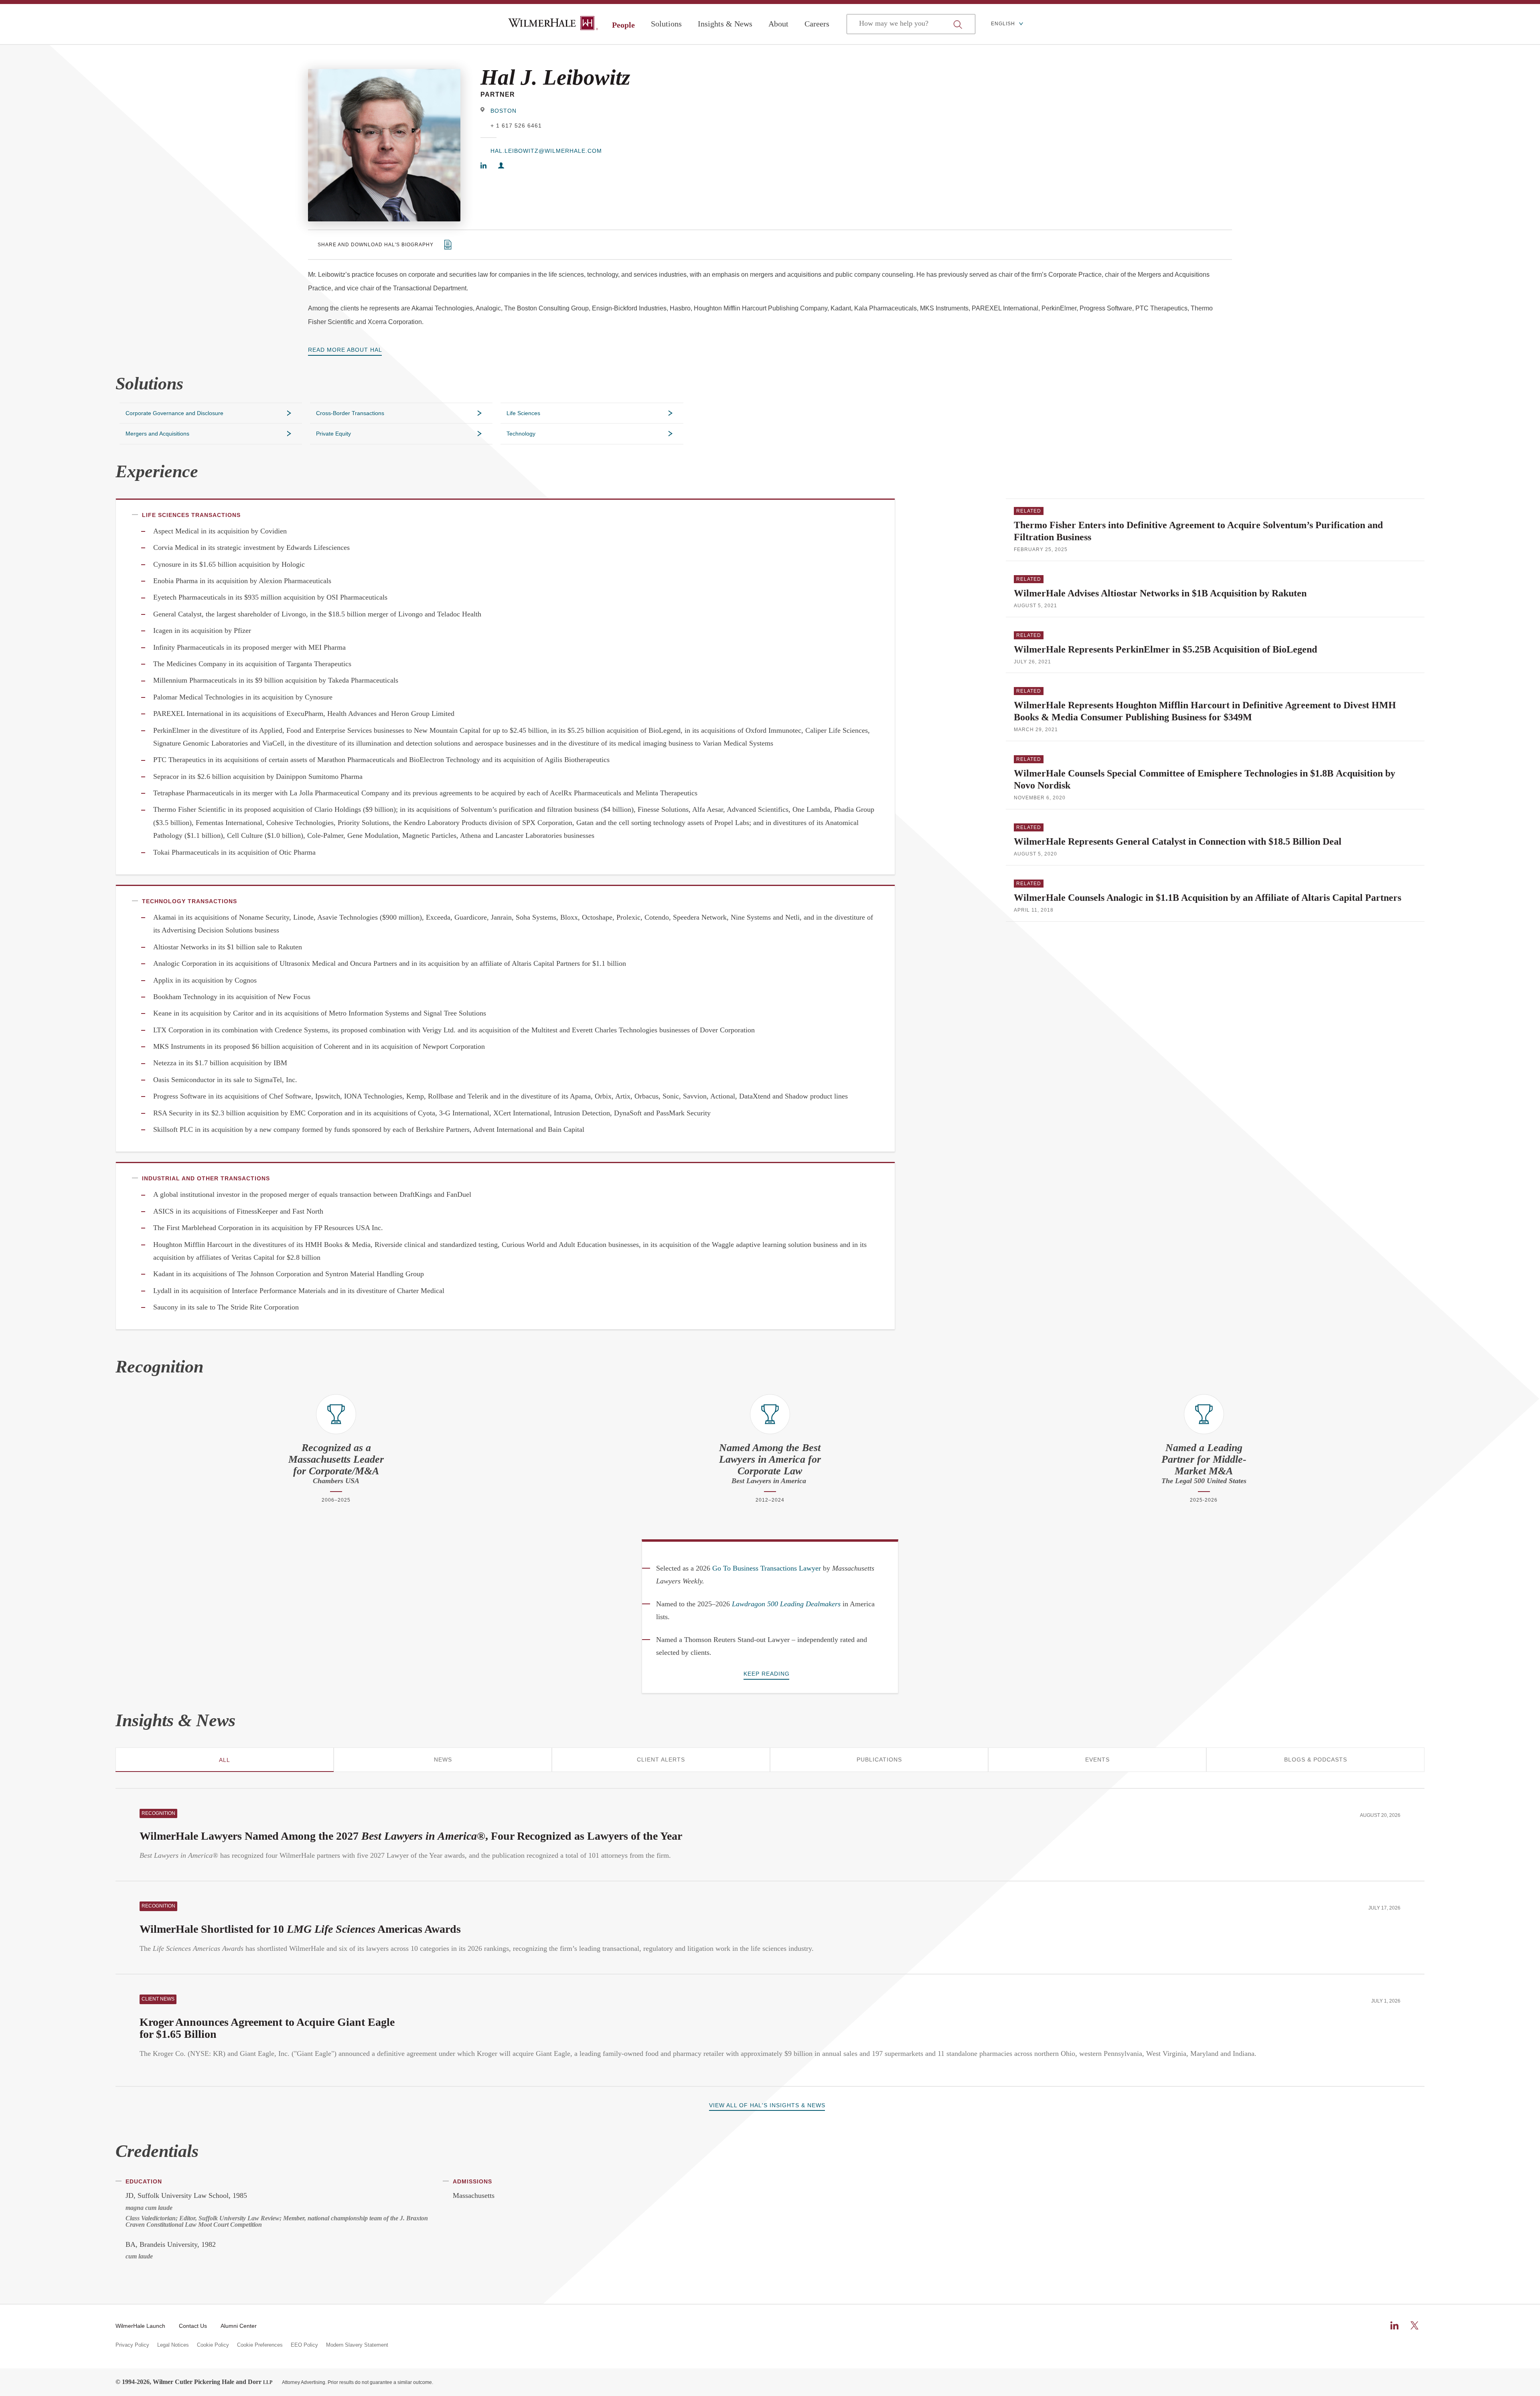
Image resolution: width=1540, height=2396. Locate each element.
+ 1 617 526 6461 (516, 126)
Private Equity (333, 434)
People (623, 25)
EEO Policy (304, 2345)
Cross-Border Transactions (350, 413)
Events (1097, 1759)
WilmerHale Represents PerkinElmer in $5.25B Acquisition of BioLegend (1165, 649)
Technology (521, 434)
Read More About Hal (345, 350)
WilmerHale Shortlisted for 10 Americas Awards (300, 1929)
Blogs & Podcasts (1316, 1759)
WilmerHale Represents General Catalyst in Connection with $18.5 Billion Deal (1178, 841)
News (443, 1759)
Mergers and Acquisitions (157, 434)
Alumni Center (239, 2326)
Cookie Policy (213, 2345)
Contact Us (193, 2326)
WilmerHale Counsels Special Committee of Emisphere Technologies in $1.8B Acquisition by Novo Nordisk (1205, 779)
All (225, 1760)
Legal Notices (173, 2345)
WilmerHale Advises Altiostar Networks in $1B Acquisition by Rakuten (1160, 593)
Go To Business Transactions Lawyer (767, 1568)
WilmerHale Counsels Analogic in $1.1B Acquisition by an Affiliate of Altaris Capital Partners (1208, 898)
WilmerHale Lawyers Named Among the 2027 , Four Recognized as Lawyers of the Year (411, 1836)
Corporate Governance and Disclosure (174, 413)
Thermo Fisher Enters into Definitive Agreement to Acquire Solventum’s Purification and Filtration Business (1198, 531)
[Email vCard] (501, 166)
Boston (504, 111)
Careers (817, 24)
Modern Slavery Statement (357, 2345)
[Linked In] (483, 166)
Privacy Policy (132, 2345)
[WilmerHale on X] (1414, 2325)
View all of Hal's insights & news (767, 2105)
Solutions (666, 24)
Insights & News (725, 24)
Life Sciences (523, 413)
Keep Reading (767, 1674)
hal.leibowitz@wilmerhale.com (546, 151)
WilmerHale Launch (140, 2326)
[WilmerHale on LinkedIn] (1394, 2325)
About (778, 24)
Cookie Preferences (260, 2345)
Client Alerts (661, 1759)
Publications (879, 1759)
